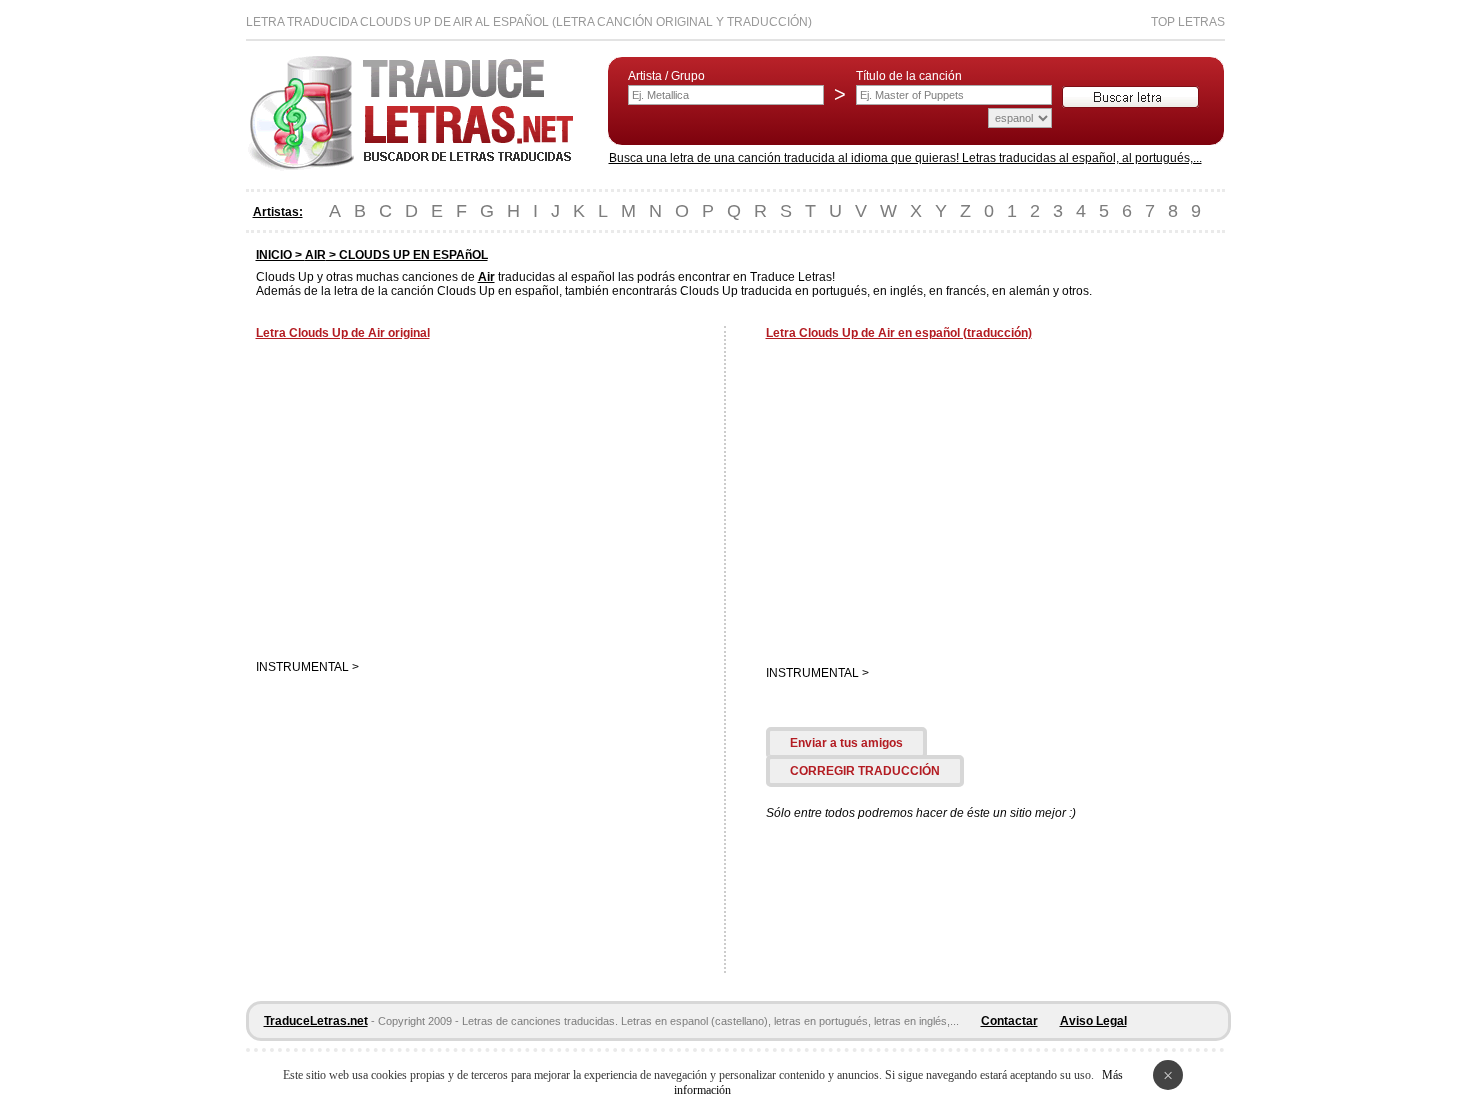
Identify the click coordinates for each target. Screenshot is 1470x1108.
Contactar (1009, 1021)
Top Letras (1188, 22)
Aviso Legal (1093, 1021)
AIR (315, 255)
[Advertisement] (424, 502)
